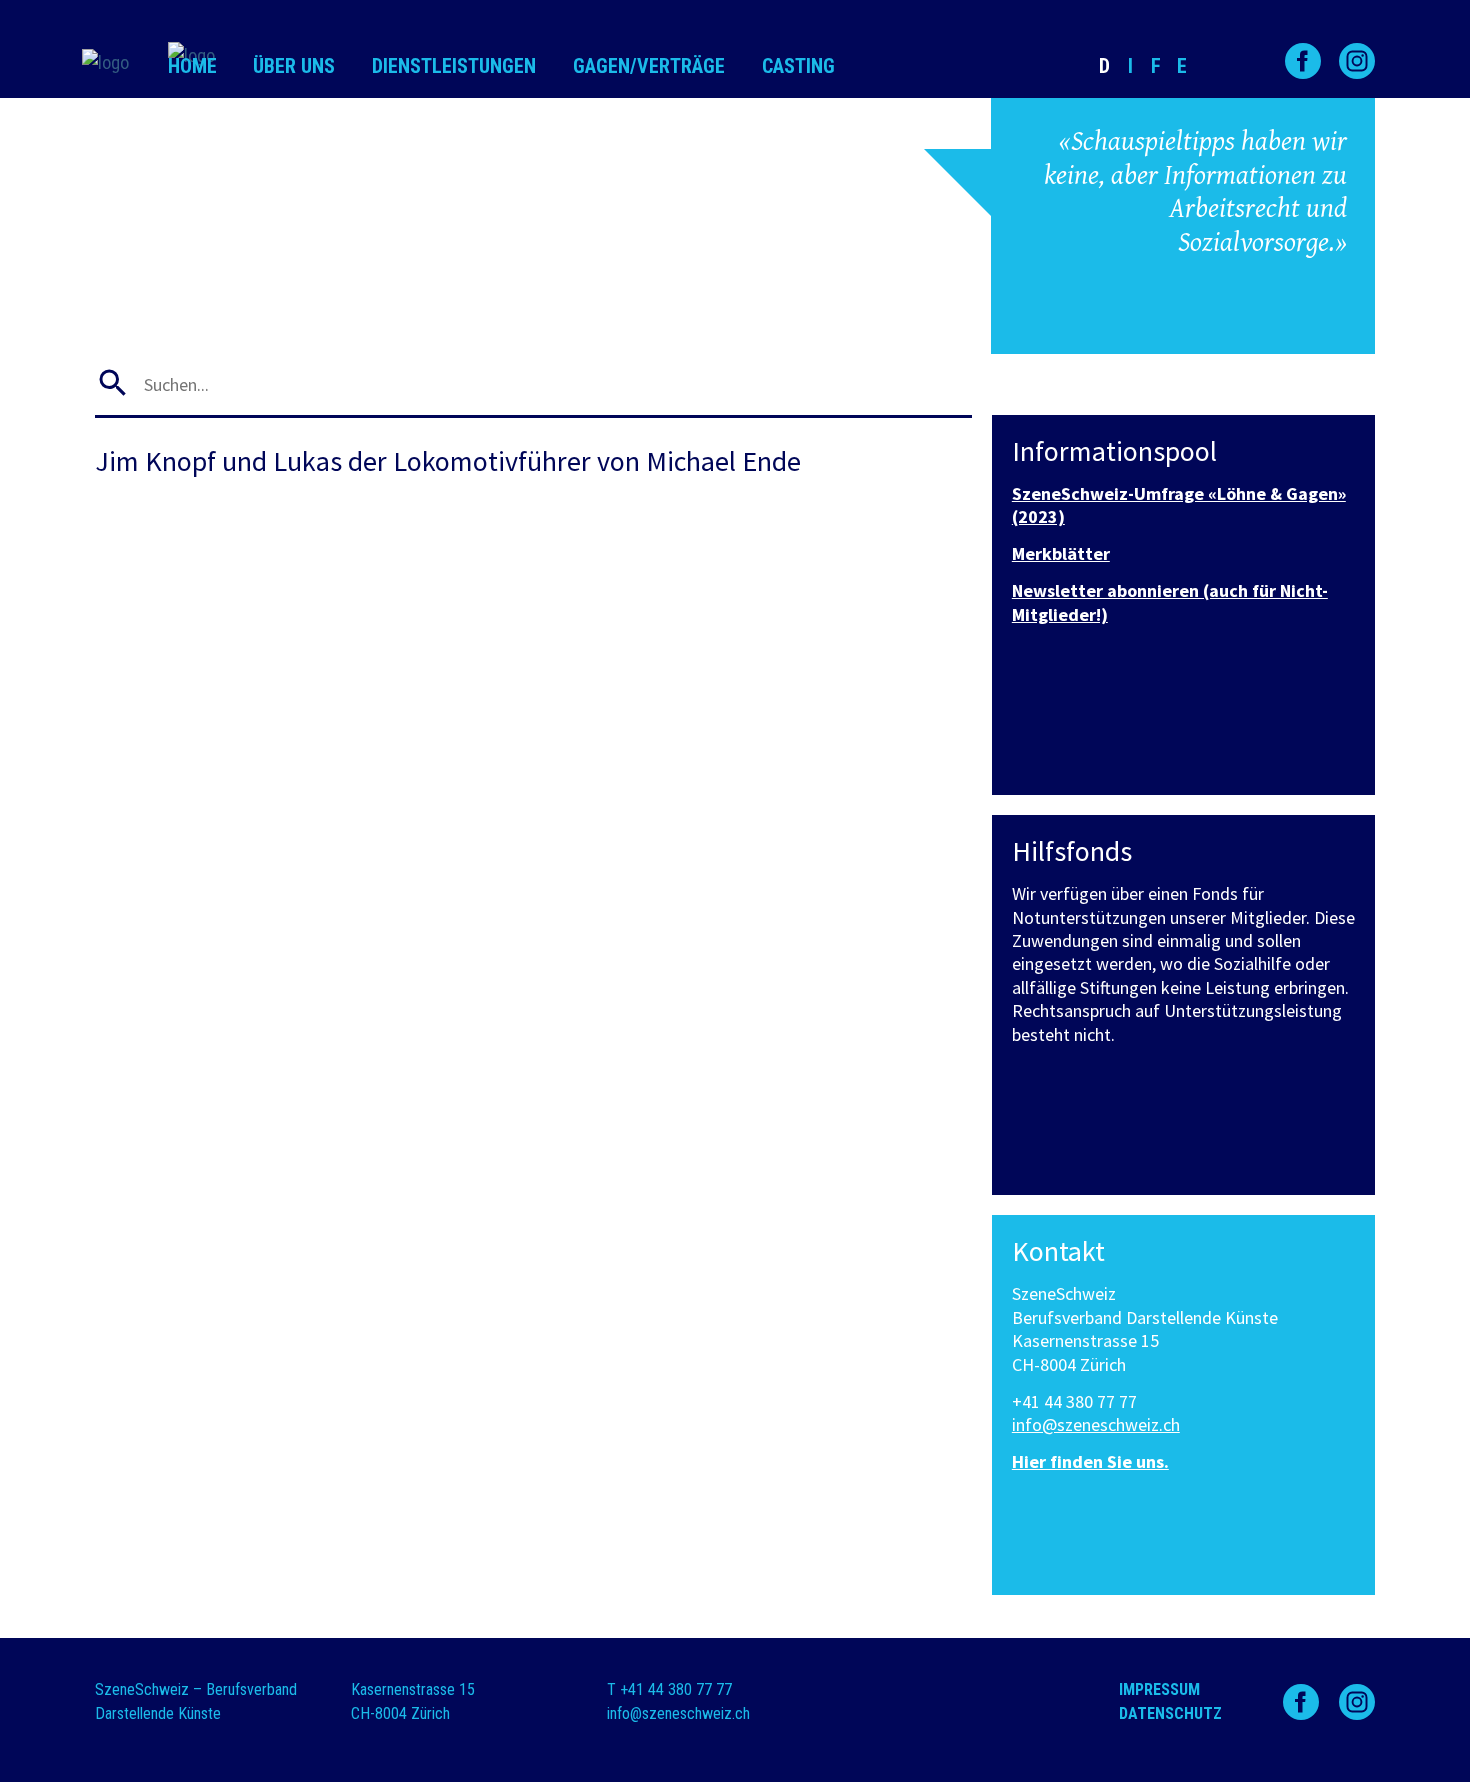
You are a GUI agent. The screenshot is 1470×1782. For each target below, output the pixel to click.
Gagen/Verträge (649, 66)
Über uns (294, 66)
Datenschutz (1170, 1713)
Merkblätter (1061, 553)
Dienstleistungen (454, 66)
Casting (798, 66)
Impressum (1159, 1689)
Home (192, 66)
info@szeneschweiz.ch (1096, 1424)
